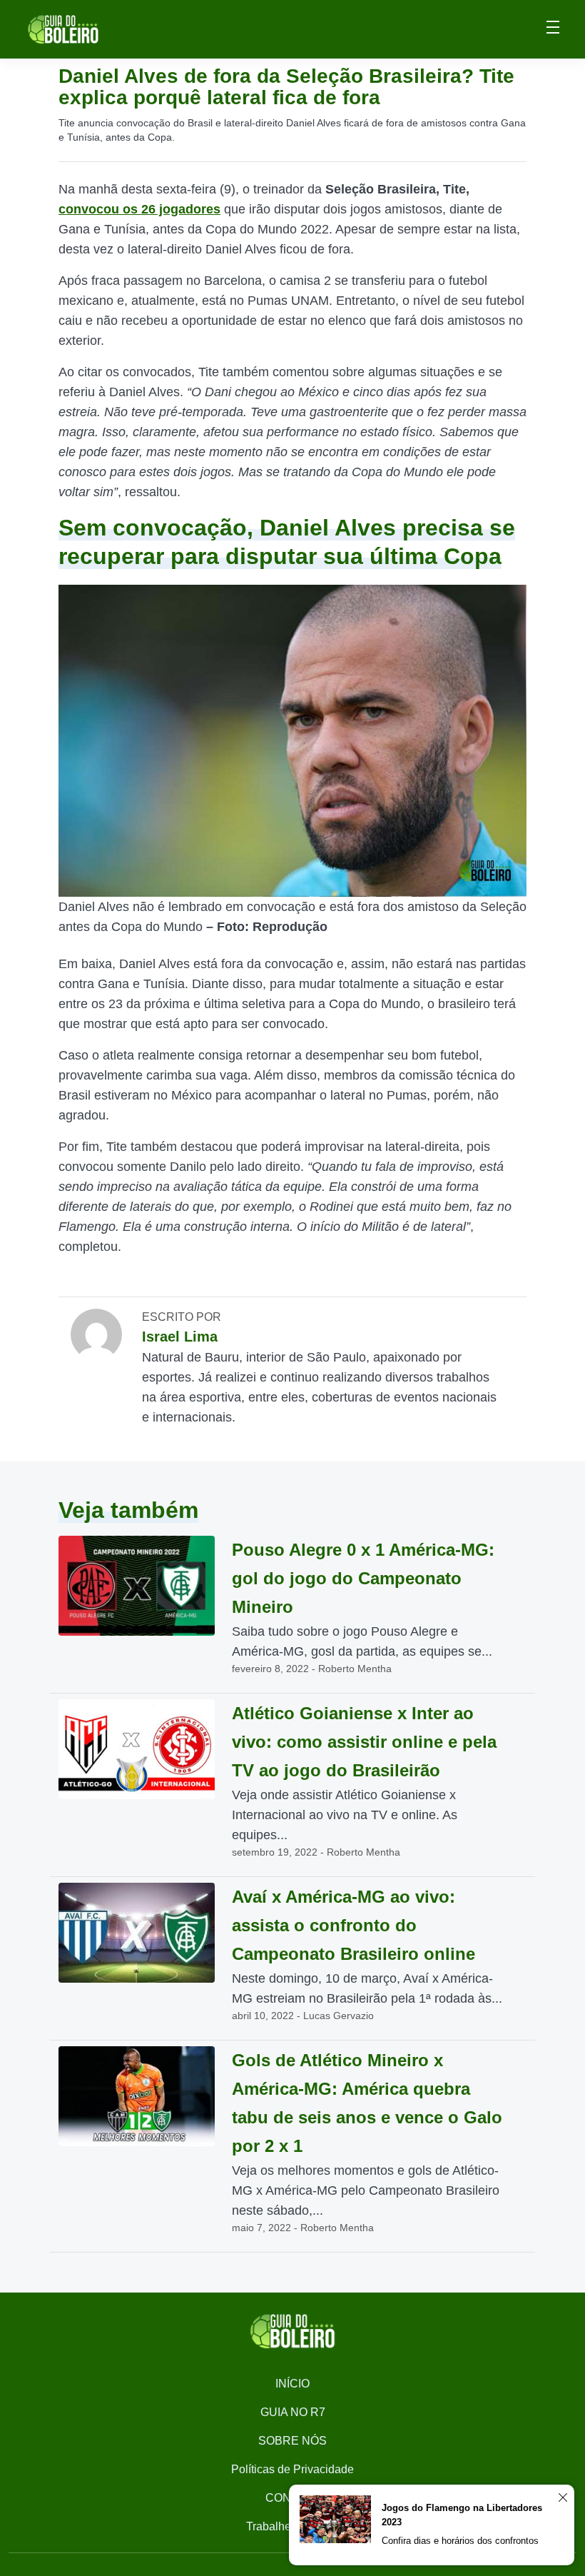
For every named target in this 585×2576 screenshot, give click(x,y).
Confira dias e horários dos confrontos (460, 2541)
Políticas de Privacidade (292, 2469)
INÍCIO (292, 2384)
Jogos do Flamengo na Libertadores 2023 (462, 2515)
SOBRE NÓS (292, 2441)
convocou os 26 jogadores (139, 209)
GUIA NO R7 (293, 2412)
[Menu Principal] (553, 29)
